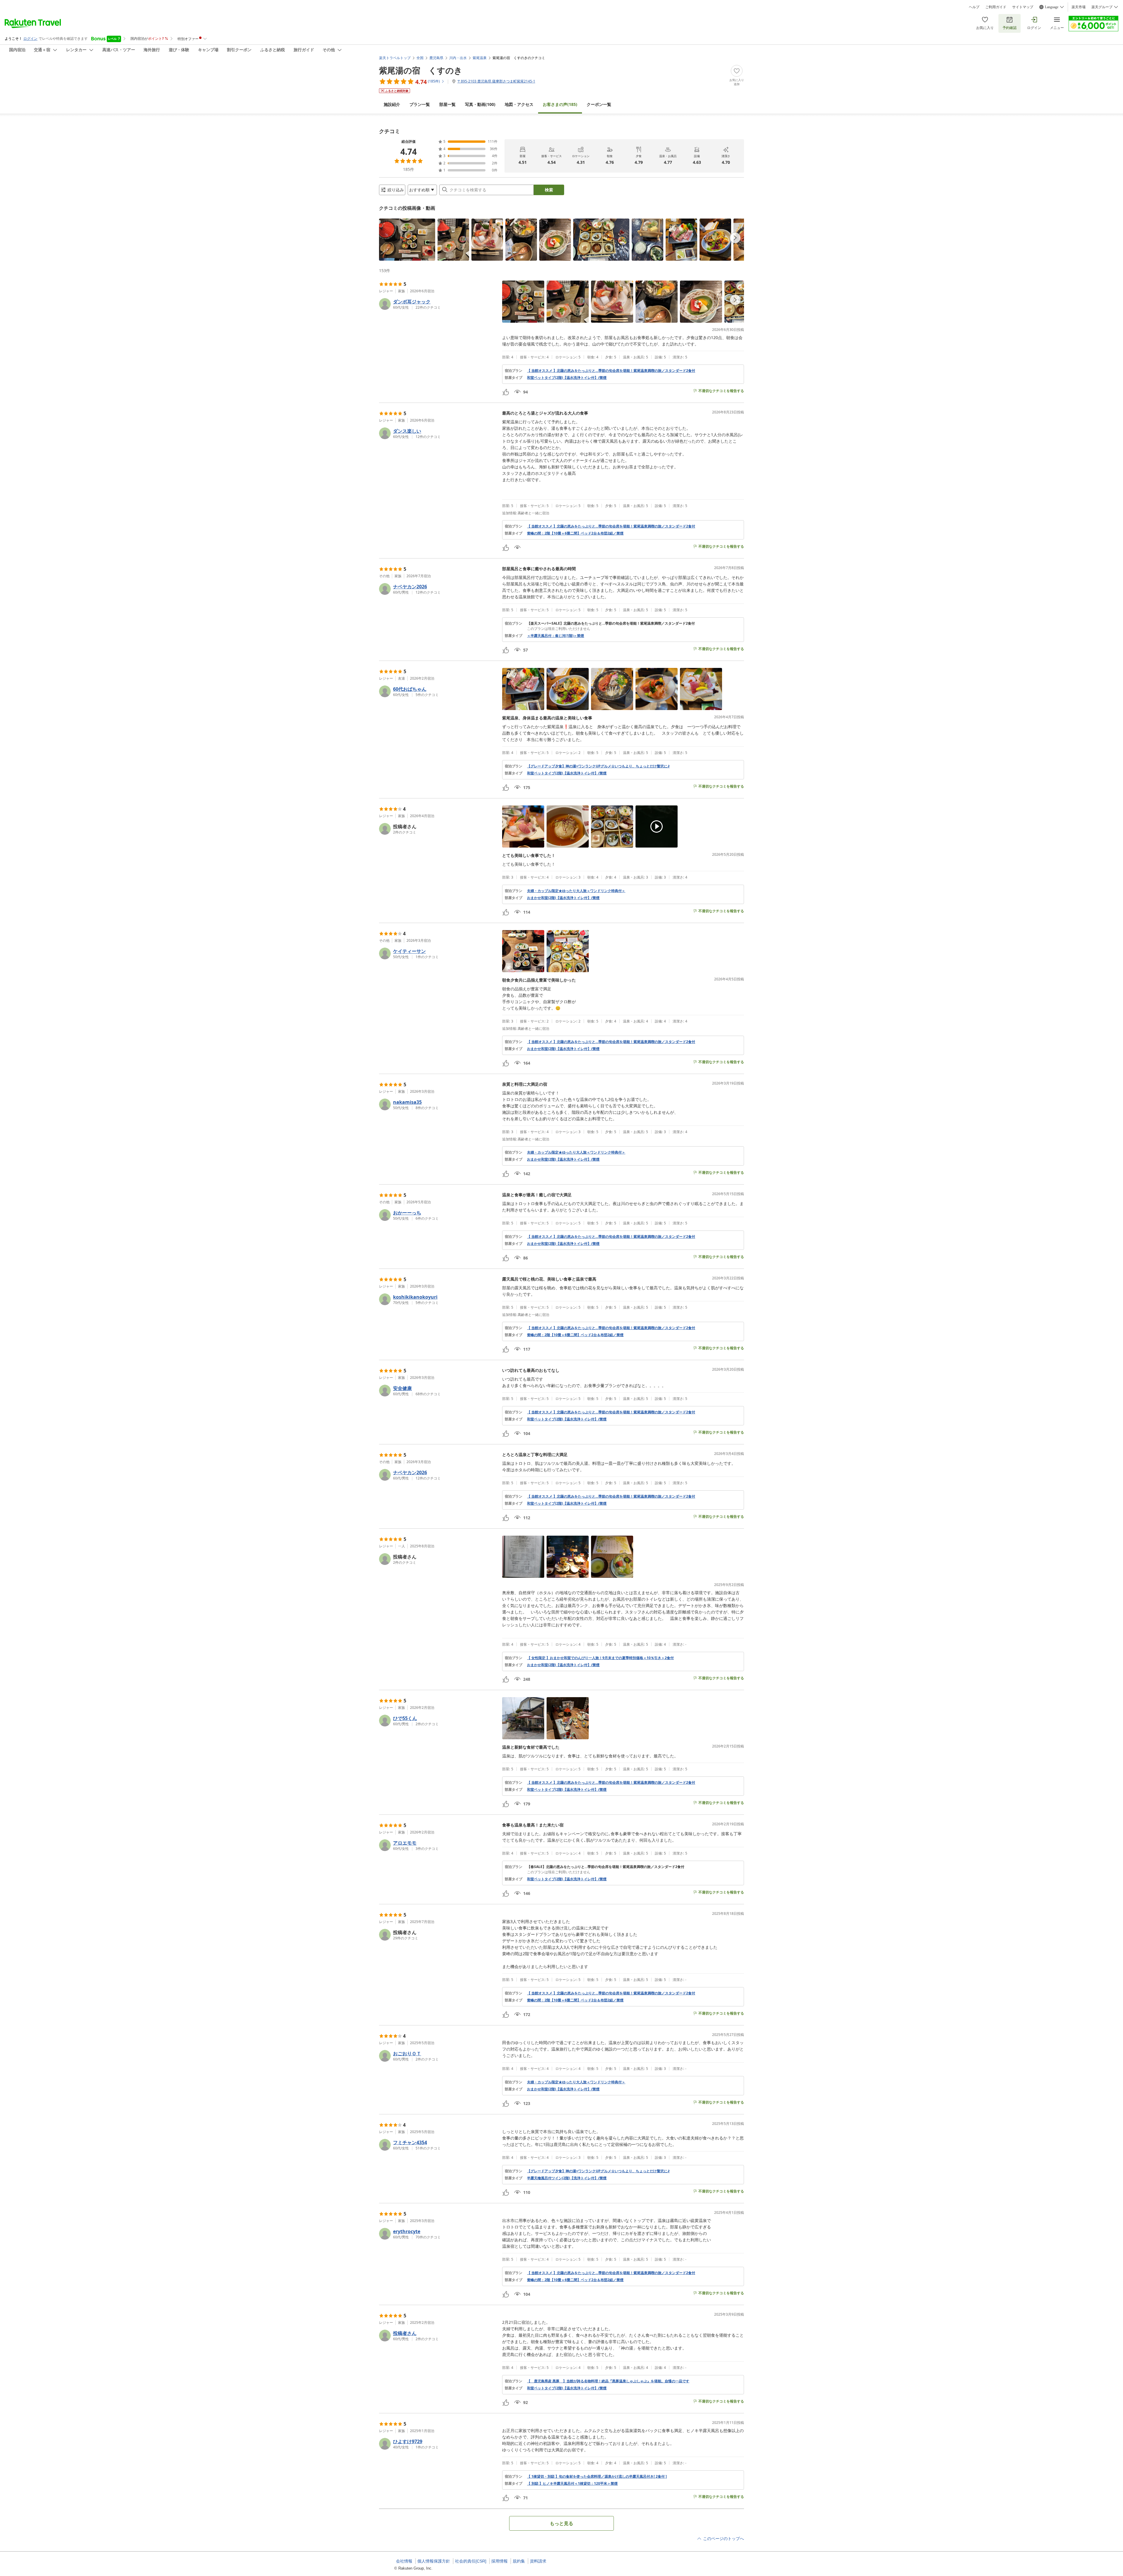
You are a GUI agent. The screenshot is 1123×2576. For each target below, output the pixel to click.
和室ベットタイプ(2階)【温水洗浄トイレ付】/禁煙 (567, 378)
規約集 (519, 2561)
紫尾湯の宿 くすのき (421, 70)
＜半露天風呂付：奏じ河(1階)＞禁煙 (556, 636)
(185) (560, 104)
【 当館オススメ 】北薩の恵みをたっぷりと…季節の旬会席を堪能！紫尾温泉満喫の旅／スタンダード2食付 (611, 371)
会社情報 (404, 2561)
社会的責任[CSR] (471, 2561)
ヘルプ (974, 7)
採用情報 (500, 2561)
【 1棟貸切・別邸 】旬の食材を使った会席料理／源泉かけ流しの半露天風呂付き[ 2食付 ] (597, 2477)
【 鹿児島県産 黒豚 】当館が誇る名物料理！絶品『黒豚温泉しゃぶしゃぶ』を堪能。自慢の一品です (608, 2381)
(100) (480, 104)
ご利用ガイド (996, 7)
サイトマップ (1023, 7)
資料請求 (538, 2561)
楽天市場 (1079, 7)
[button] (407, 240)
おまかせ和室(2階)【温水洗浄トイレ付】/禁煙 (563, 898)
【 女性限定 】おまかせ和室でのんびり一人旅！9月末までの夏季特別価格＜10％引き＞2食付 (600, 1658)
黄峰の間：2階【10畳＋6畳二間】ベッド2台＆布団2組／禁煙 (575, 533)
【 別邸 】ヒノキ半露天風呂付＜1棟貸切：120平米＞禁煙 (572, 2484)
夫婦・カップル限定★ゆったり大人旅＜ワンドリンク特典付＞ (576, 891)
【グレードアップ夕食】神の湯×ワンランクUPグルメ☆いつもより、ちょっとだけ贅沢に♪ (598, 766)
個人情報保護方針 (434, 2561)
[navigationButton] (735, 238)
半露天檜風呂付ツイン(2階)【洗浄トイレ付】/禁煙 (567, 2178)
